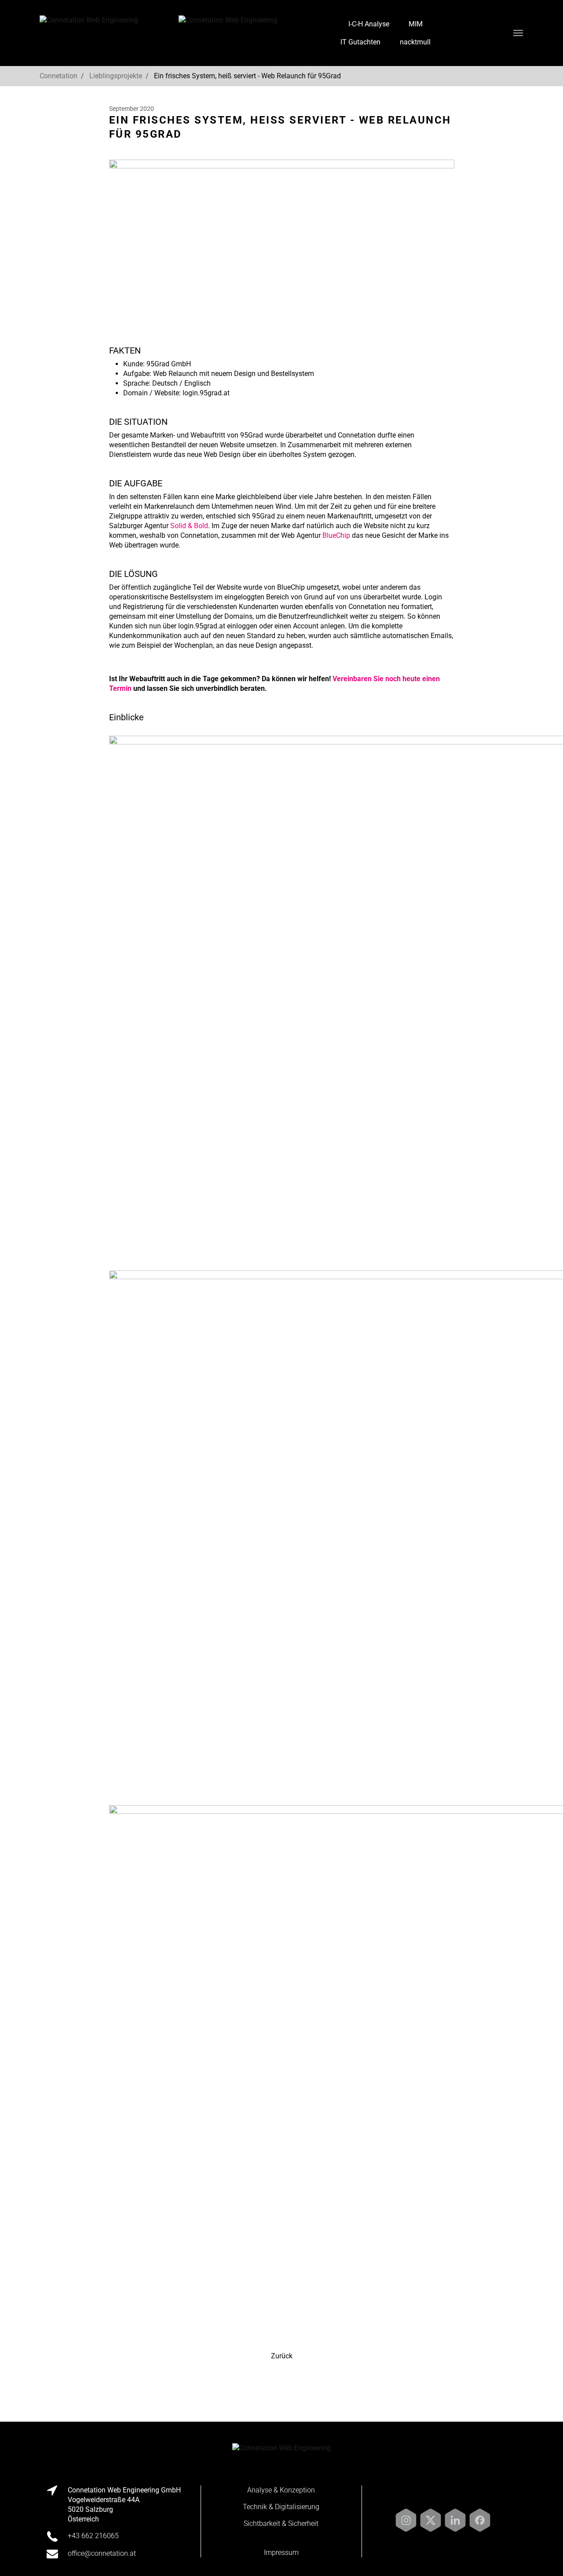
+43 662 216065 (93, 2536)
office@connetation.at (493, 33)
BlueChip (336, 535)
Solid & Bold (189, 526)
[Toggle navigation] (518, 33)
